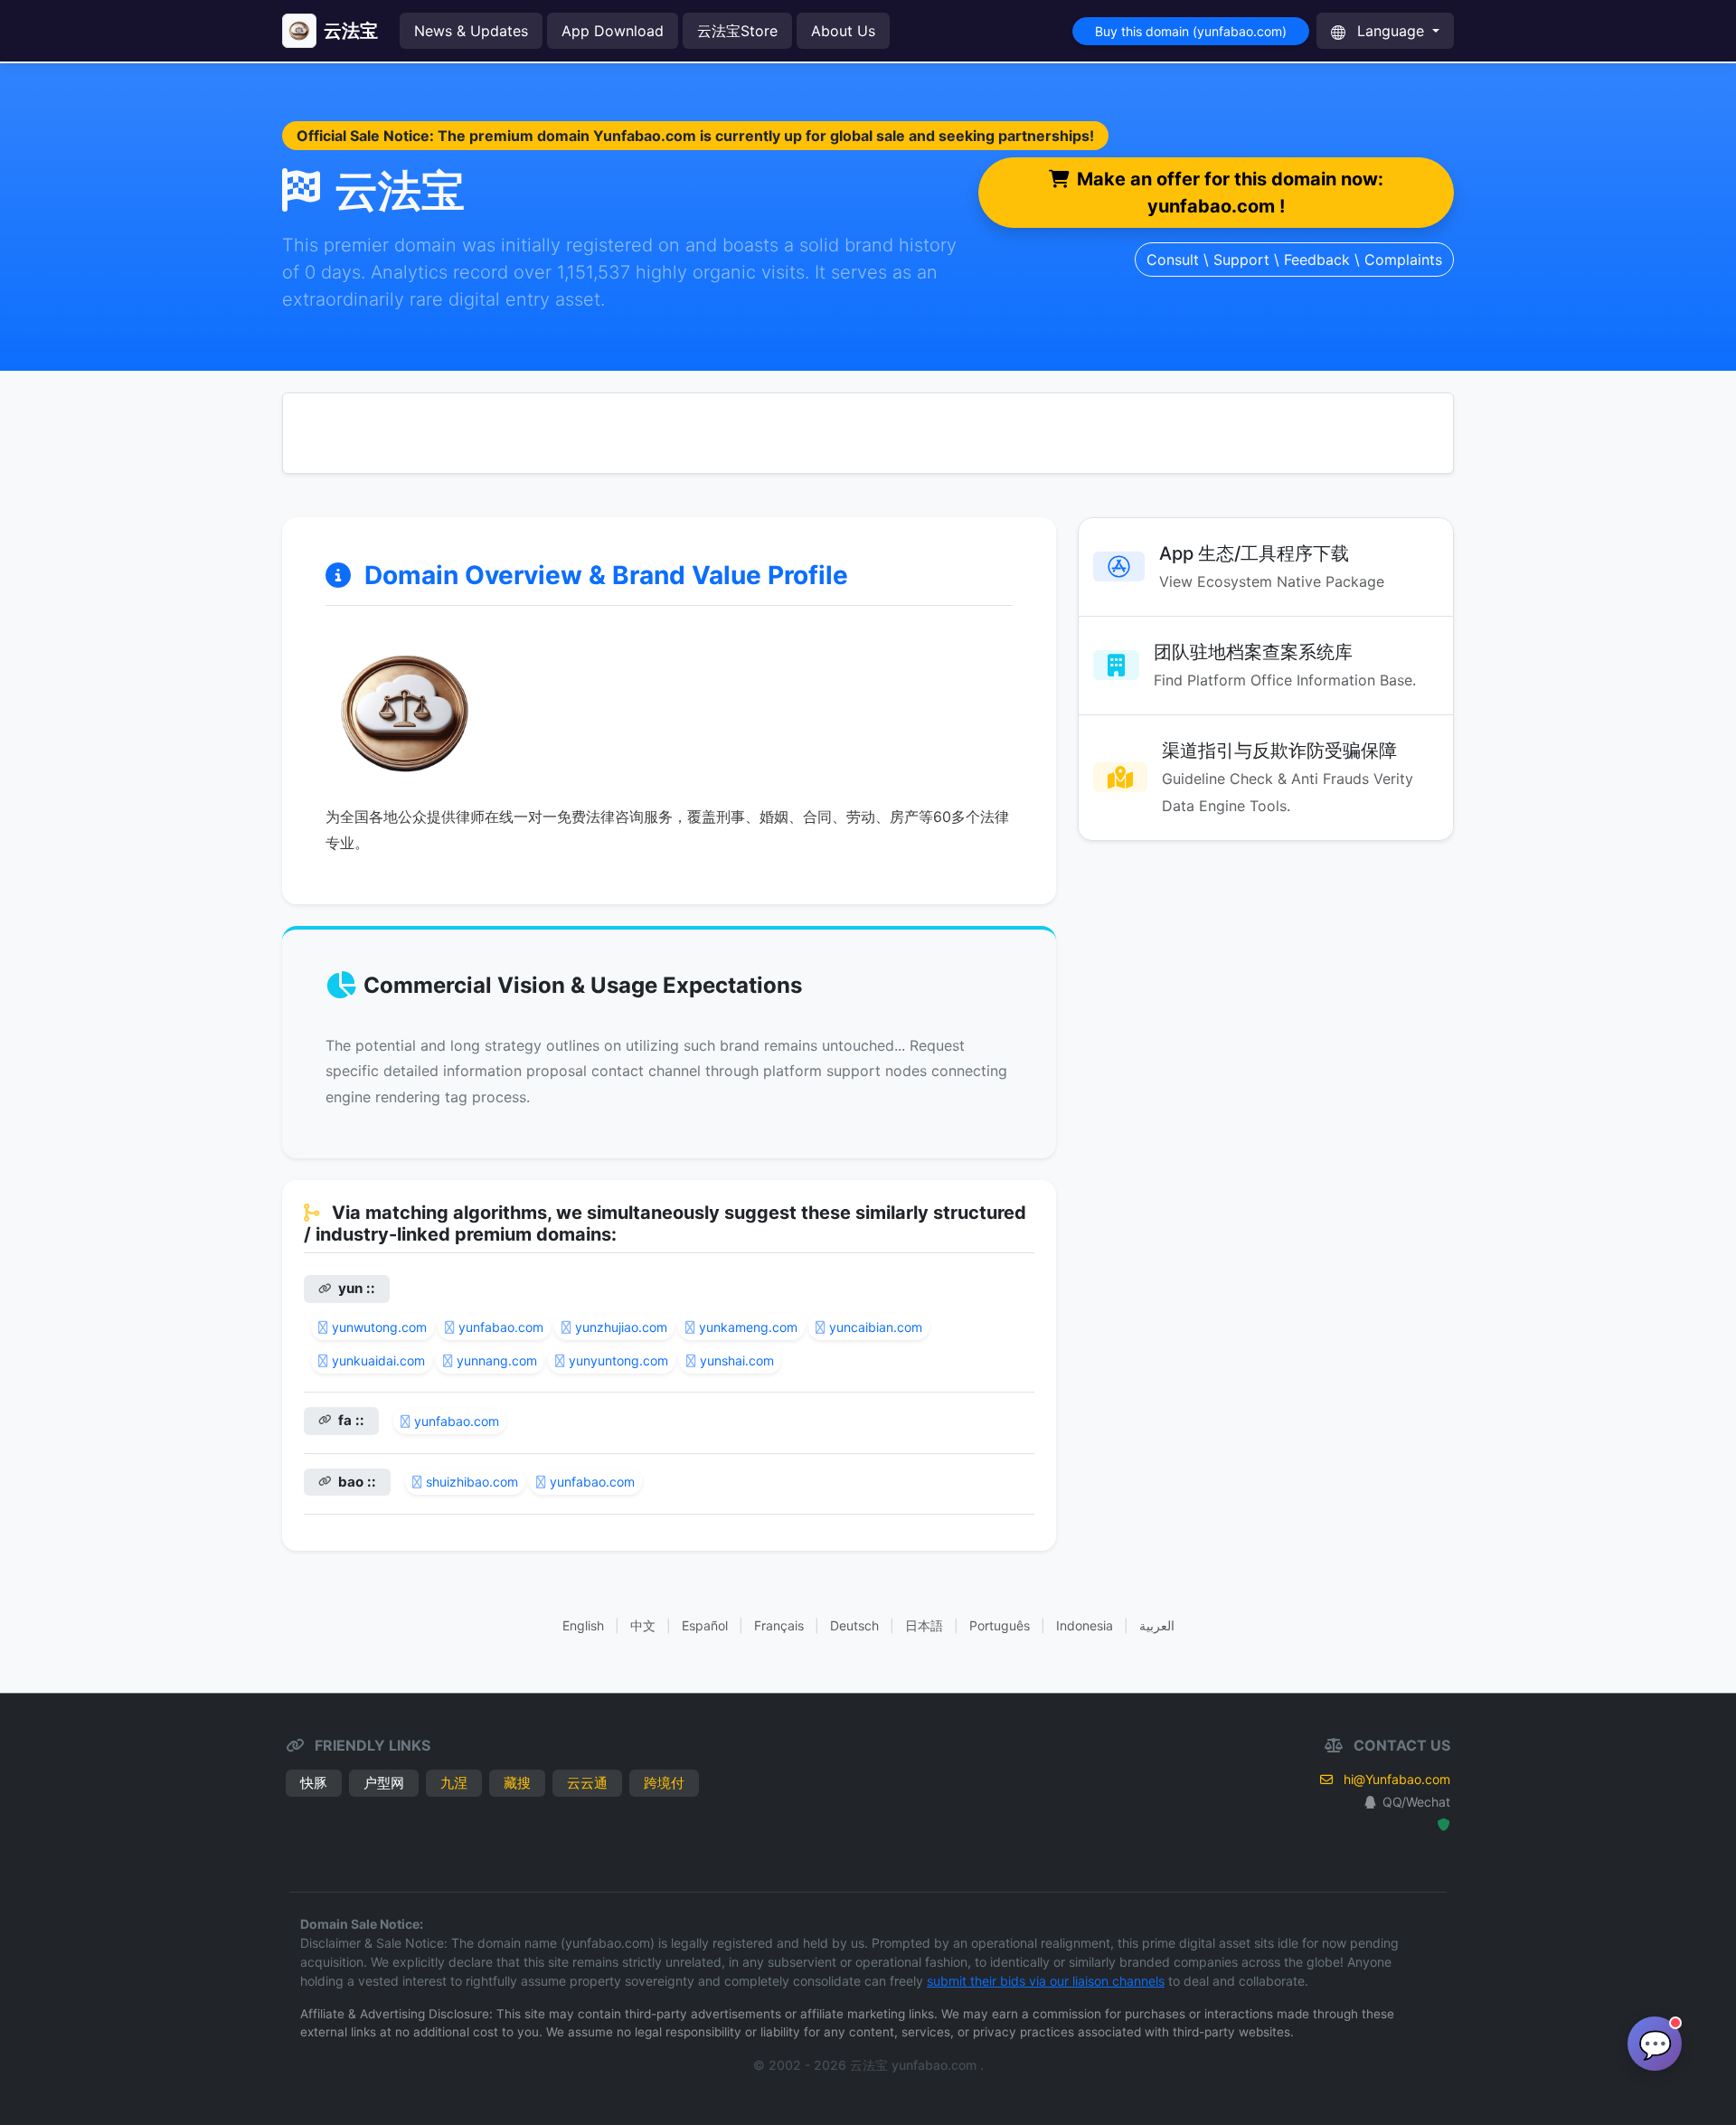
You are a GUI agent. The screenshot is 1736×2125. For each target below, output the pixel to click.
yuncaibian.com (876, 1327)
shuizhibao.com (472, 1482)
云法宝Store (737, 31)
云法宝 (351, 31)
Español (705, 1625)
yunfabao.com (501, 1327)
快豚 (314, 1783)
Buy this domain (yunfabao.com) (1191, 31)
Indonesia (1085, 1625)
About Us (843, 31)
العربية (1157, 1625)
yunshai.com (737, 1360)
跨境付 (664, 1783)
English (583, 1625)
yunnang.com (497, 1360)
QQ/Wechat (1416, 1802)
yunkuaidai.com (378, 1360)
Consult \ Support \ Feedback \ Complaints (1294, 260)
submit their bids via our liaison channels (1046, 1981)
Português (1000, 1625)
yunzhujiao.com (621, 1327)
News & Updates (471, 31)
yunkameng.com (748, 1327)
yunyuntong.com (618, 1360)
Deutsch (854, 1625)
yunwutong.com (379, 1327)
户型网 (384, 1783)
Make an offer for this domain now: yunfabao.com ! (1230, 193)
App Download (613, 31)
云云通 (587, 1783)
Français (779, 1625)
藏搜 (517, 1783)
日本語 (924, 1625)
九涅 (454, 1783)
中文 (643, 1625)
